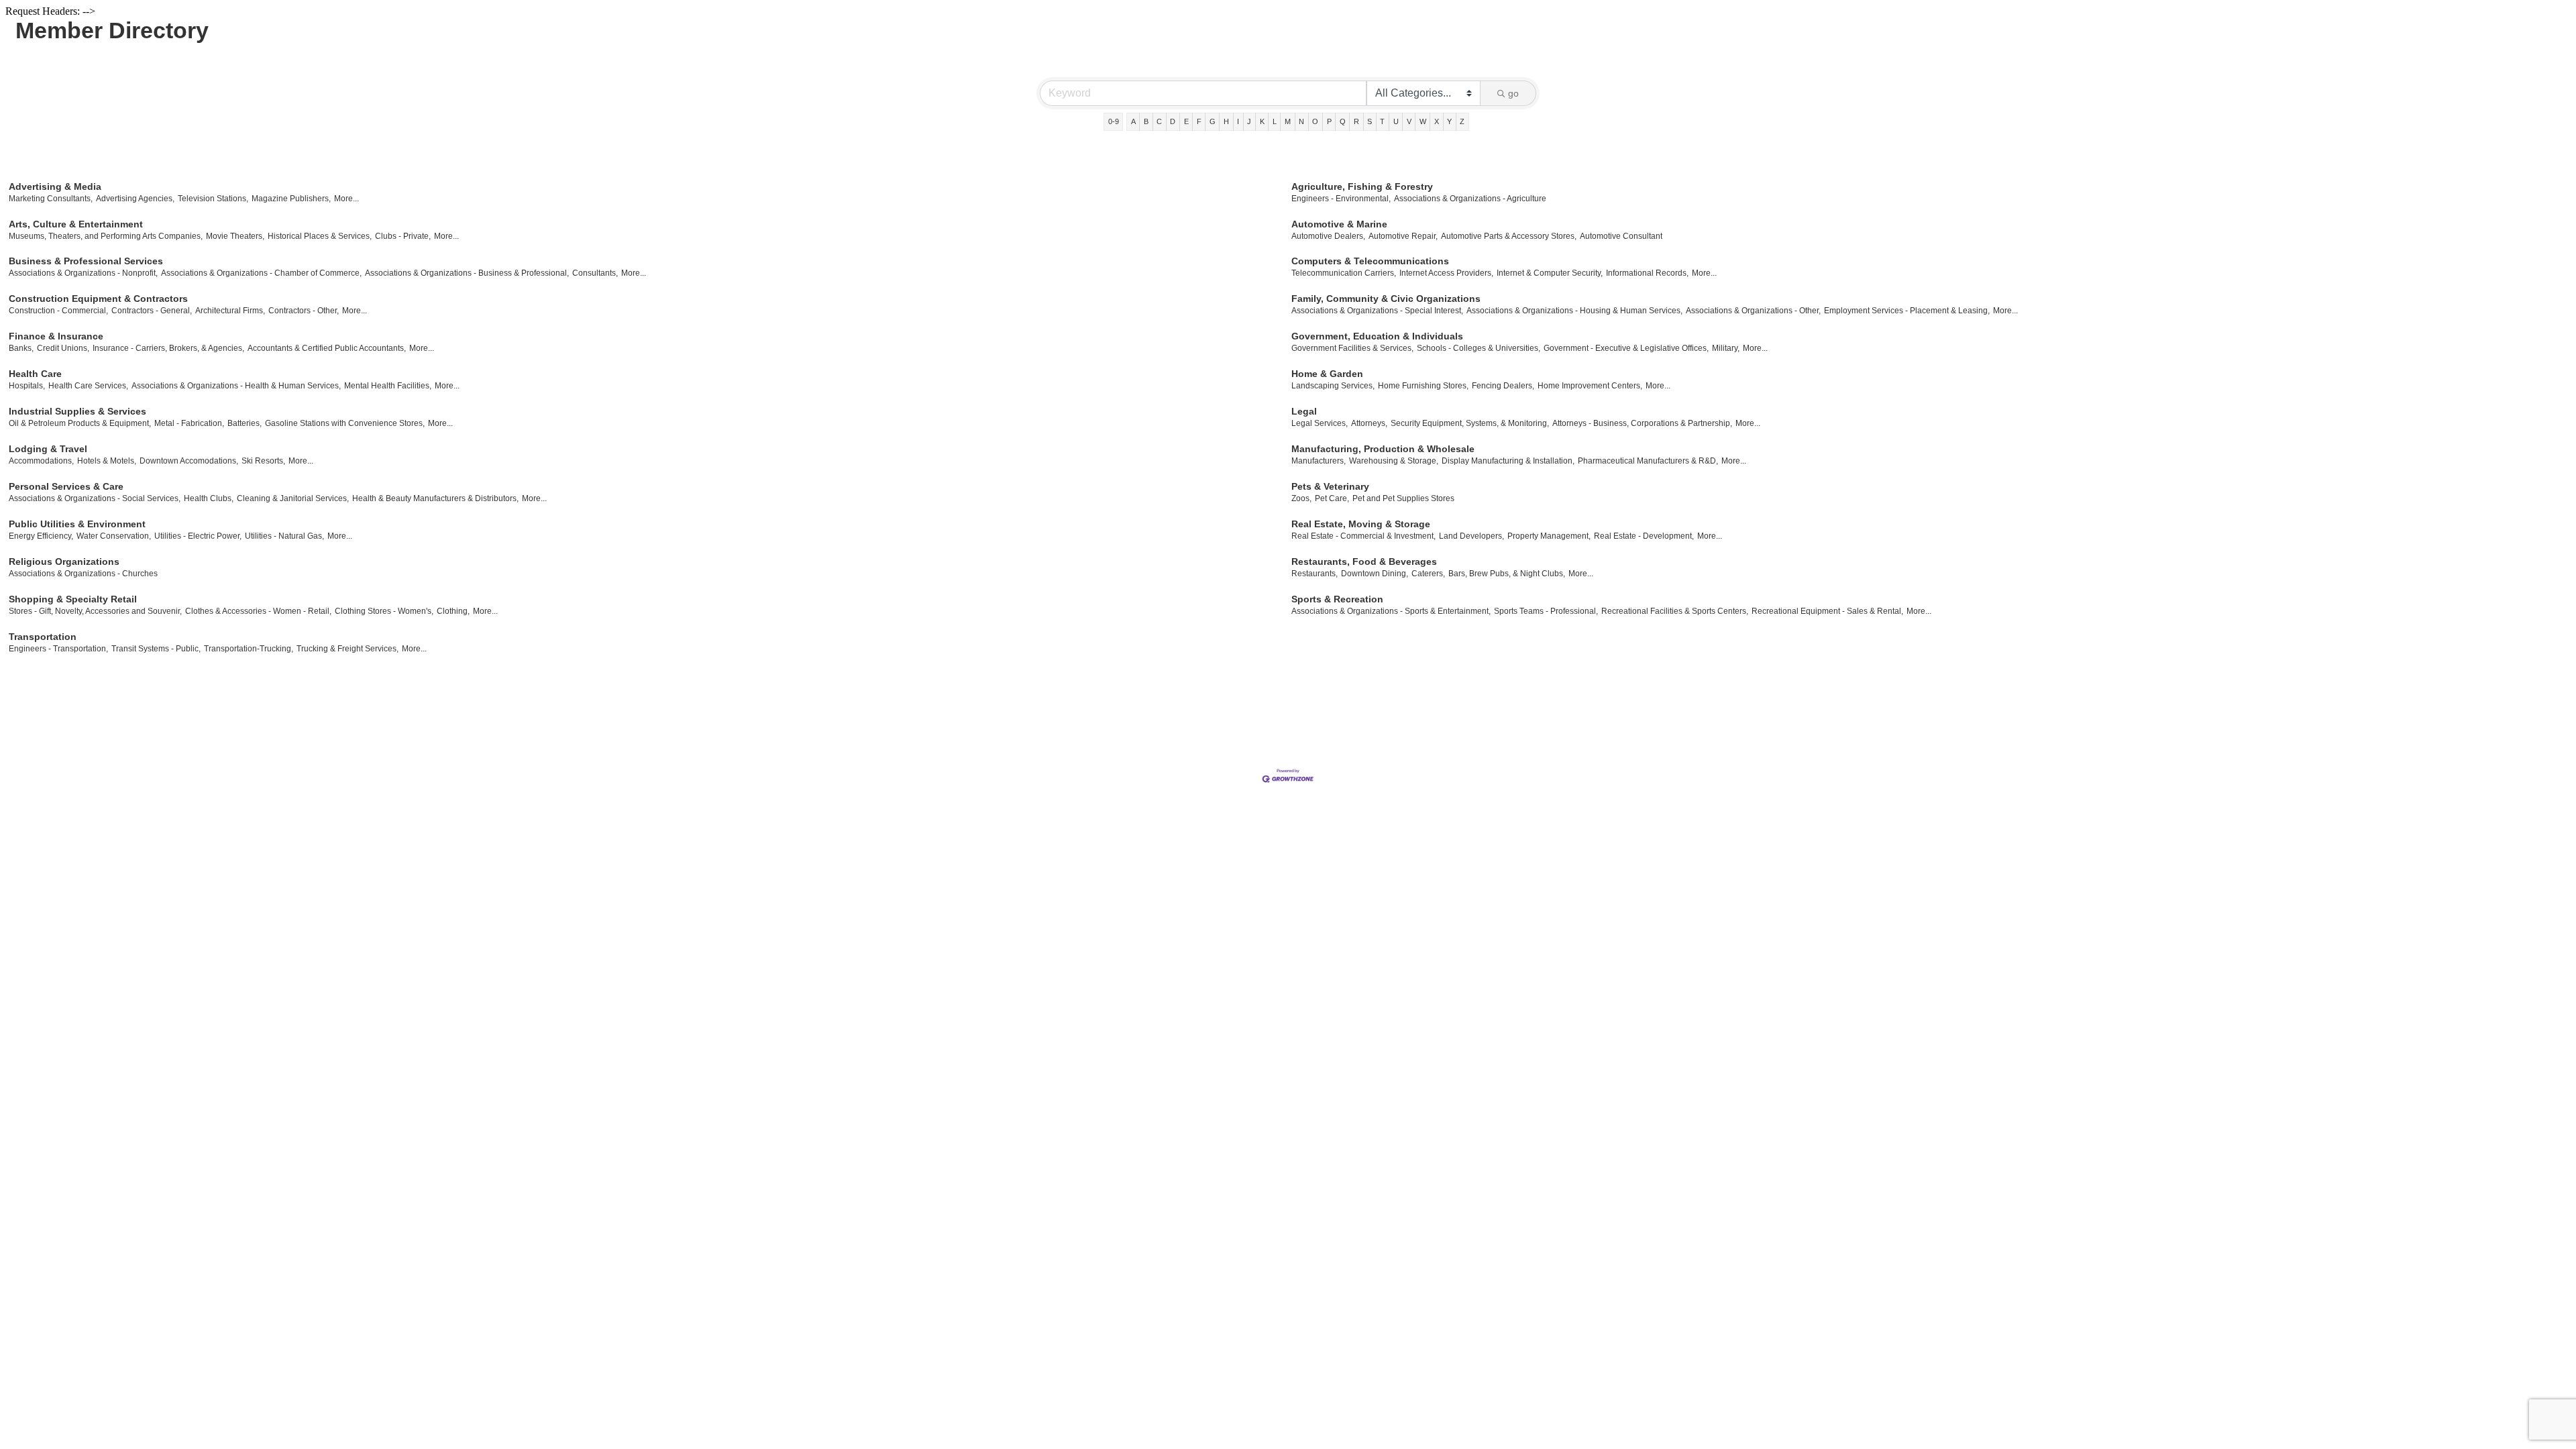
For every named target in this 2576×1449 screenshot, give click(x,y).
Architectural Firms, (230, 311)
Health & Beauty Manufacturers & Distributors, (435, 498)
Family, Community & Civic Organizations (1386, 299)
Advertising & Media (55, 186)
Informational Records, (1647, 273)
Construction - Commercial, (58, 311)
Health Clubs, (209, 498)
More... (346, 199)
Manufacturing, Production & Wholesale (1383, 449)
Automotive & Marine (1339, 224)
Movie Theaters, (235, 236)
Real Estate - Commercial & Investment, (1363, 536)
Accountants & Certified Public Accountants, (327, 348)
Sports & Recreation (1337, 599)
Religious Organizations (64, 561)
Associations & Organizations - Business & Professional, (467, 273)
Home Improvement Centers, (1590, 386)
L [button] (1275, 121)
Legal (1304, 411)
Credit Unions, (63, 348)
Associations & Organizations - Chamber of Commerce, (261, 273)
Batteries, (245, 423)
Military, (1726, 348)
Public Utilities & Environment (77, 524)
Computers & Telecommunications (1370, 261)
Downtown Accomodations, (189, 461)
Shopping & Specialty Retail (73, 599)
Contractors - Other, (304, 311)
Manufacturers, (1319, 461)
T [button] (1382, 121)
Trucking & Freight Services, (347, 649)
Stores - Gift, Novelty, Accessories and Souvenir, (95, 611)
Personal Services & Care (66, 486)
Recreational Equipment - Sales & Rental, (1827, 611)
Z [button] (1462, 121)
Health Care (35, 374)
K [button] (1262, 121)
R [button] (1356, 121)
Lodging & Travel (48, 449)
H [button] (1226, 121)
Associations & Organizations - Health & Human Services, (236, 386)
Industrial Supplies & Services (77, 411)
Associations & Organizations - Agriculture (1470, 199)
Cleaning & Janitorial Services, (293, 498)
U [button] (1396, 121)
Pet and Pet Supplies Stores (1403, 498)
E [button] (1186, 121)
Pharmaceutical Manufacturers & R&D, (1648, 461)
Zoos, (1301, 498)
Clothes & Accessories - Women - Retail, (258, 611)
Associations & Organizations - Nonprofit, (83, 273)
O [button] (1315, 121)
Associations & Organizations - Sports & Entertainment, (1391, 611)
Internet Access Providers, (1446, 273)
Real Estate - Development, (1644, 536)
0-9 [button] (1114, 121)
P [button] (1329, 121)
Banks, (21, 348)
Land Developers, (1471, 536)
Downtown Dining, (1375, 574)
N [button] (1301, 121)
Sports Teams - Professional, (1546, 611)
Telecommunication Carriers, (1344, 273)
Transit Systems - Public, (156, 649)
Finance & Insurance (56, 336)
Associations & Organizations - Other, (1753, 311)
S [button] (1370, 121)
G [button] (1213, 121)
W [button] (1423, 121)
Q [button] (1343, 121)
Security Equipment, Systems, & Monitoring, (1470, 423)
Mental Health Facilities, (388, 386)
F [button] (1199, 121)
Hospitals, (27, 386)
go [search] (1513, 93)
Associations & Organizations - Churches (83, 574)
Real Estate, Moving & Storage (1361, 524)
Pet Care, (1332, 498)
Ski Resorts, (263, 461)
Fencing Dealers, (1503, 386)
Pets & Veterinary (1330, 486)
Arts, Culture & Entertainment (76, 224)
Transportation (43, 637)
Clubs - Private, (403, 236)
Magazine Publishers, (291, 199)
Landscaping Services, (1333, 386)
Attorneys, (1369, 423)
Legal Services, (1320, 423)
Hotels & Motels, (107, 461)
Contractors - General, (152, 311)
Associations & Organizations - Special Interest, (1377, 311)
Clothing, (453, 611)
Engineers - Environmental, (1341, 199)
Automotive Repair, (1403, 236)
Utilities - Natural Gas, (284, 536)
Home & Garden (1327, 374)
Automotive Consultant (1621, 236)
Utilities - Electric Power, (198, 536)
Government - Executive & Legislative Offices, (1626, 348)
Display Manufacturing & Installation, (1508, 461)
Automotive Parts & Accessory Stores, (1509, 236)
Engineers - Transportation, (58, 649)
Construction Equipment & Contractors (98, 299)
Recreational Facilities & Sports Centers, (1675, 611)
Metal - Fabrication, (189, 423)
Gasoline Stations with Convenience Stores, (345, 423)
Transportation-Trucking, (249, 649)
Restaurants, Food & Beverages (1364, 561)
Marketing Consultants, (51, 199)
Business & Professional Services (86, 261)
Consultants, (595, 273)
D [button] (1173, 121)
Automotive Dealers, (1328, 236)
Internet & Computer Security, (1550, 273)
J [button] (1249, 121)
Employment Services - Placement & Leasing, (1907, 311)
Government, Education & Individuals (1377, 336)
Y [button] (1449, 121)
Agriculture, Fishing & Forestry (1362, 186)
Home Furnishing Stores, (1423, 386)
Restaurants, (1314, 574)
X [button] (1437, 121)
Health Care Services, (88, 386)
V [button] (1409, 121)
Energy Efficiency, (41, 536)
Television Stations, (213, 199)
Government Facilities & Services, (1352, 348)
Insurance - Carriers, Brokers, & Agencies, (168, 348)
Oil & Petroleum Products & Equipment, (80, 423)
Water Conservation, (114, 536)
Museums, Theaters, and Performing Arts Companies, (106, 236)
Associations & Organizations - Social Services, (95, 498)
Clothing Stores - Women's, (384, 611)
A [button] (1133, 121)
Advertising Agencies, (135, 199)
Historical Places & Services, (320, 236)
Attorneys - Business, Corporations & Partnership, (1642, 423)
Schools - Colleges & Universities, (1479, 348)
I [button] (1238, 121)
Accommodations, (41, 461)
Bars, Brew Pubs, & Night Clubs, (1507, 574)
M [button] (1288, 121)
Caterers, (1428, 574)
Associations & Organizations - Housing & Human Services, (1574, 311)
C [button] (1159, 121)
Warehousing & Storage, (1394, 461)
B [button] (1146, 121)
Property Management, (1549, 536)
